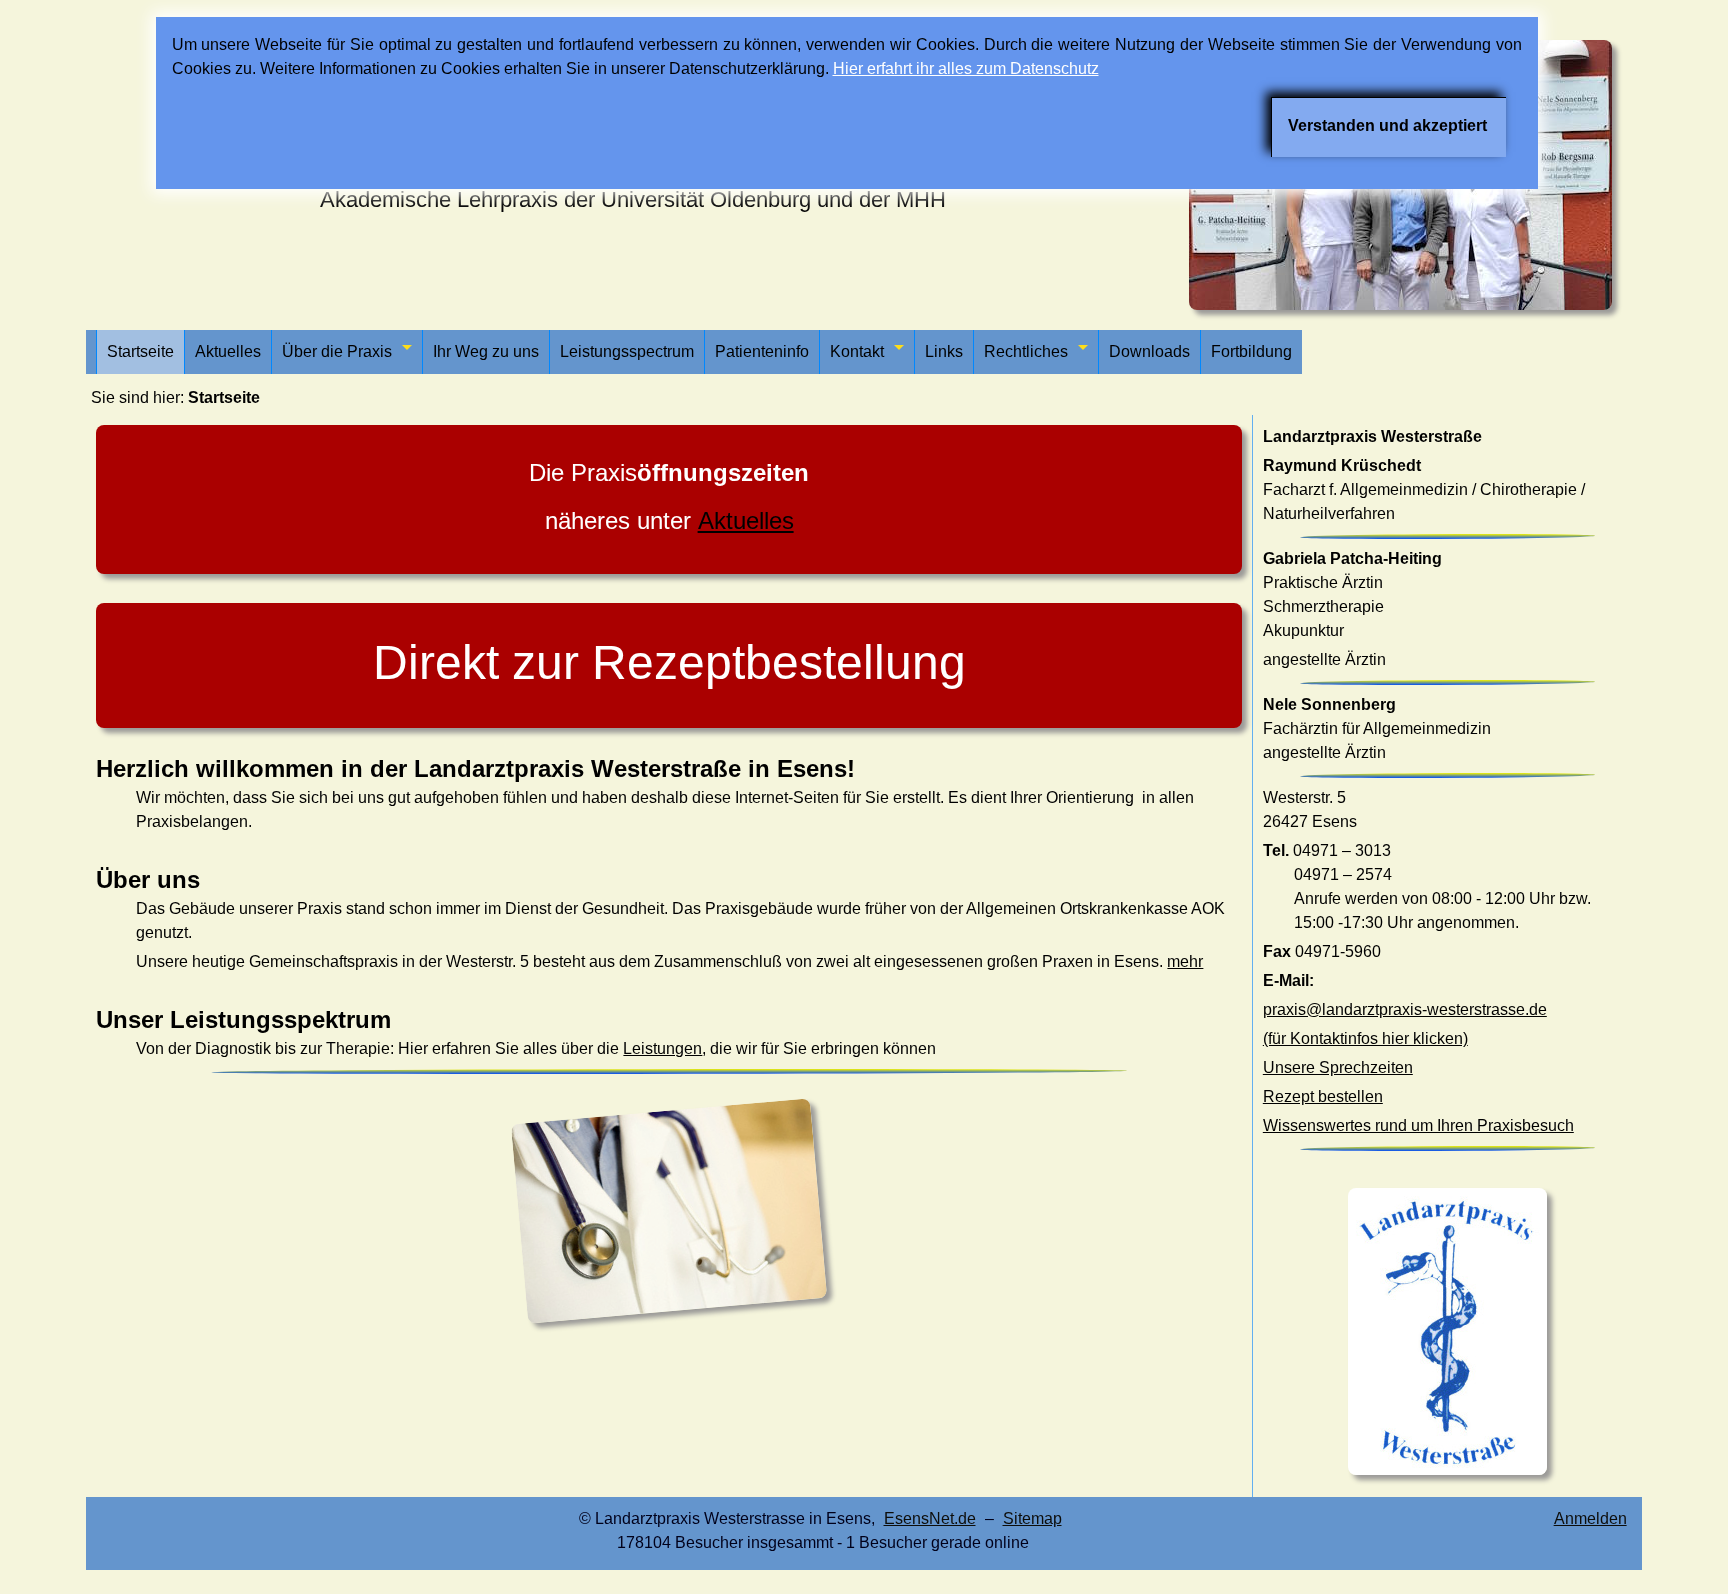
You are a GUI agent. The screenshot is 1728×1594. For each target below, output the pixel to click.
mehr (1185, 961)
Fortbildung (1251, 351)
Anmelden (1590, 1518)
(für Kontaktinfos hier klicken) (1365, 1038)
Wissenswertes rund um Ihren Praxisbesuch (1418, 1125)
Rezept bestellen (1323, 1096)
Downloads (1149, 351)
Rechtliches (1026, 351)
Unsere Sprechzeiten (1338, 1067)
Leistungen (662, 1048)
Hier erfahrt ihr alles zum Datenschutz (966, 68)
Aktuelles (228, 351)
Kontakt (857, 351)
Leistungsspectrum (627, 351)
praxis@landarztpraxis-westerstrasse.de (1405, 1009)
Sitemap (1032, 1518)
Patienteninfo (762, 351)
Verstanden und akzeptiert (1387, 125)
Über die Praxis (337, 351)
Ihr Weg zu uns (486, 351)
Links (944, 351)
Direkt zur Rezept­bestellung (669, 662)
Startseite (140, 351)
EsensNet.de (930, 1518)
